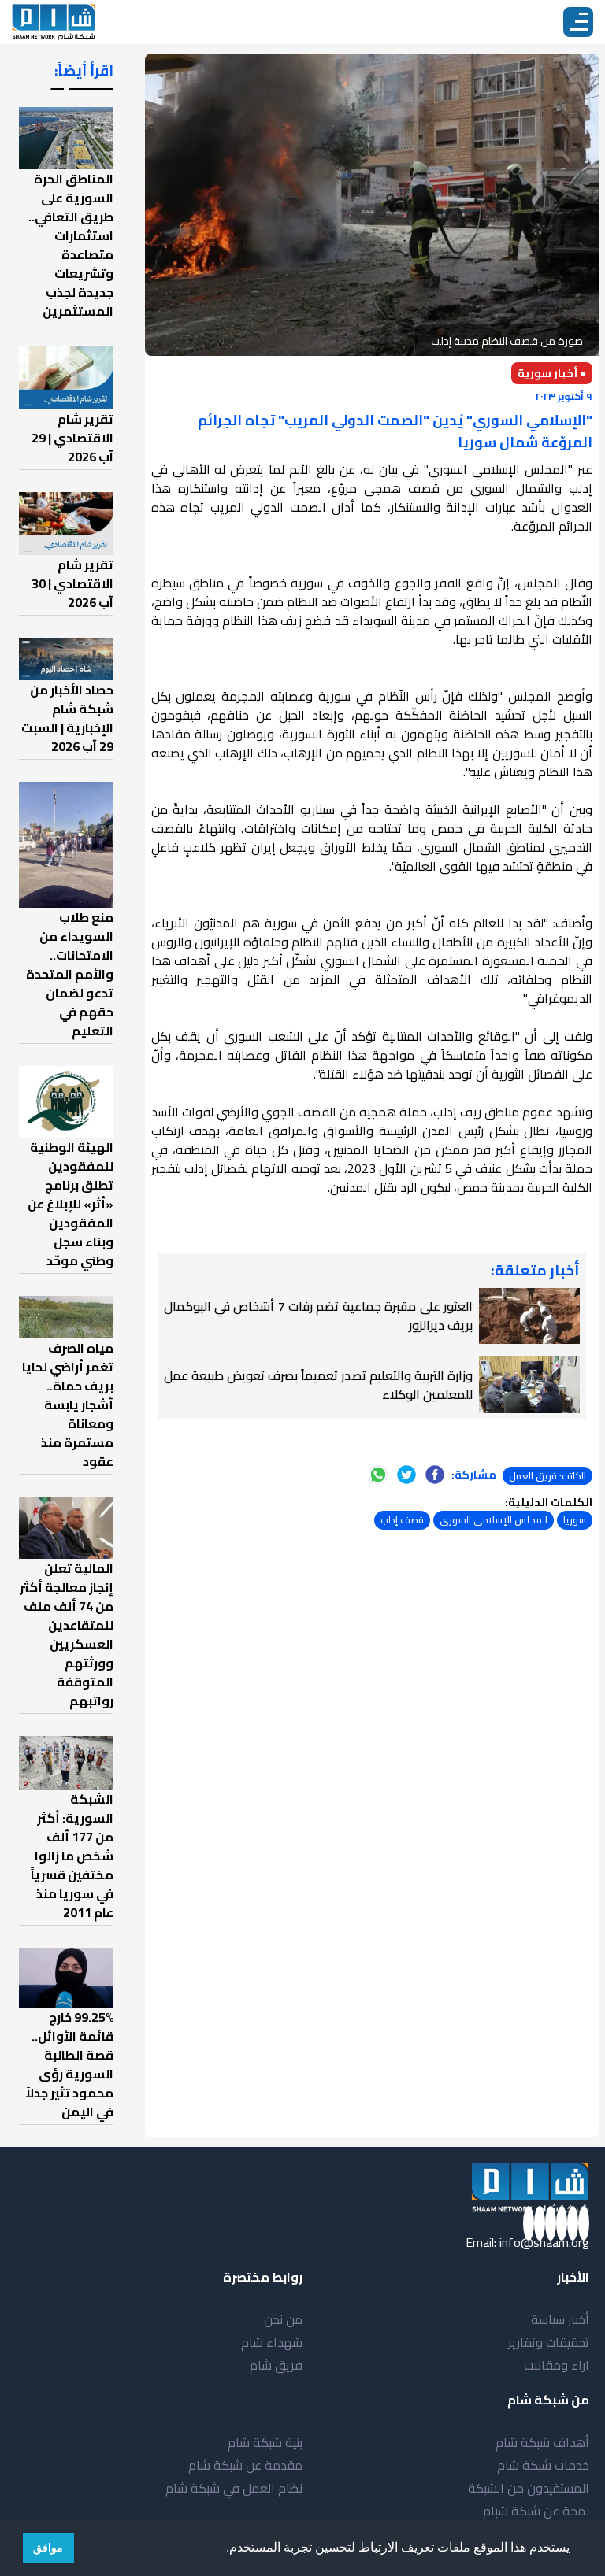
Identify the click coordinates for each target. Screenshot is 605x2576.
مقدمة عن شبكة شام (245, 2465)
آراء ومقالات (557, 2365)
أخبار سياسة (560, 2319)
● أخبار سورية (552, 373)
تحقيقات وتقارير (549, 2342)
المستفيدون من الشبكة (529, 2488)
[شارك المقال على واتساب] (378, 1475)
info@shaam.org (544, 2242)
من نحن (283, 2319)
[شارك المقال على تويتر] (406, 1475)
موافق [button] (48, 2548)
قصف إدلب (402, 1520)
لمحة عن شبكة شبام (536, 2511)
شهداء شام (272, 2342)
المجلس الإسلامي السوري (494, 1520)
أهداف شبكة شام (542, 2442)
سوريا (575, 1520)
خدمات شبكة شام (543, 2465)
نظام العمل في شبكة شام (234, 2488)
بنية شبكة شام (265, 2442)
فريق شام (276, 2365)
